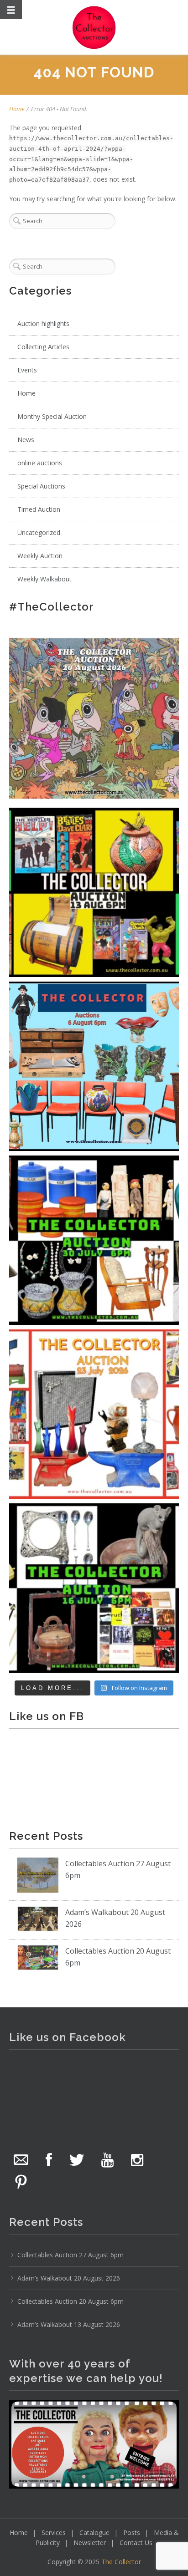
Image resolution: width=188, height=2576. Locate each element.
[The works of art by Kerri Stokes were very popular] (94, 718)
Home (17, 109)
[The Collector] (94, 27)
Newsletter (90, 2543)
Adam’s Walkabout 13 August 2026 (69, 2324)
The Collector (121, 2562)
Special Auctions (41, 486)
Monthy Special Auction (52, 416)
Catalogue (94, 2533)
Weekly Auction (40, 556)
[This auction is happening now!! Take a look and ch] (94, 1240)
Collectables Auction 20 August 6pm (70, 2301)
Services (54, 2533)
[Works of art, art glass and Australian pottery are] (94, 1588)
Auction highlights (43, 323)
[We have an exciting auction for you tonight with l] (94, 1066)
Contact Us (136, 2543)
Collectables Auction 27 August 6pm (70, 2255)
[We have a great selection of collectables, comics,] (94, 892)
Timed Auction (39, 509)
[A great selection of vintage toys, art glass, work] (94, 1414)
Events (27, 370)
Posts (132, 2533)
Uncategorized (39, 532)
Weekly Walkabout (44, 579)
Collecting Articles (43, 347)
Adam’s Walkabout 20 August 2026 (69, 2278)
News (26, 440)
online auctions (40, 463)
